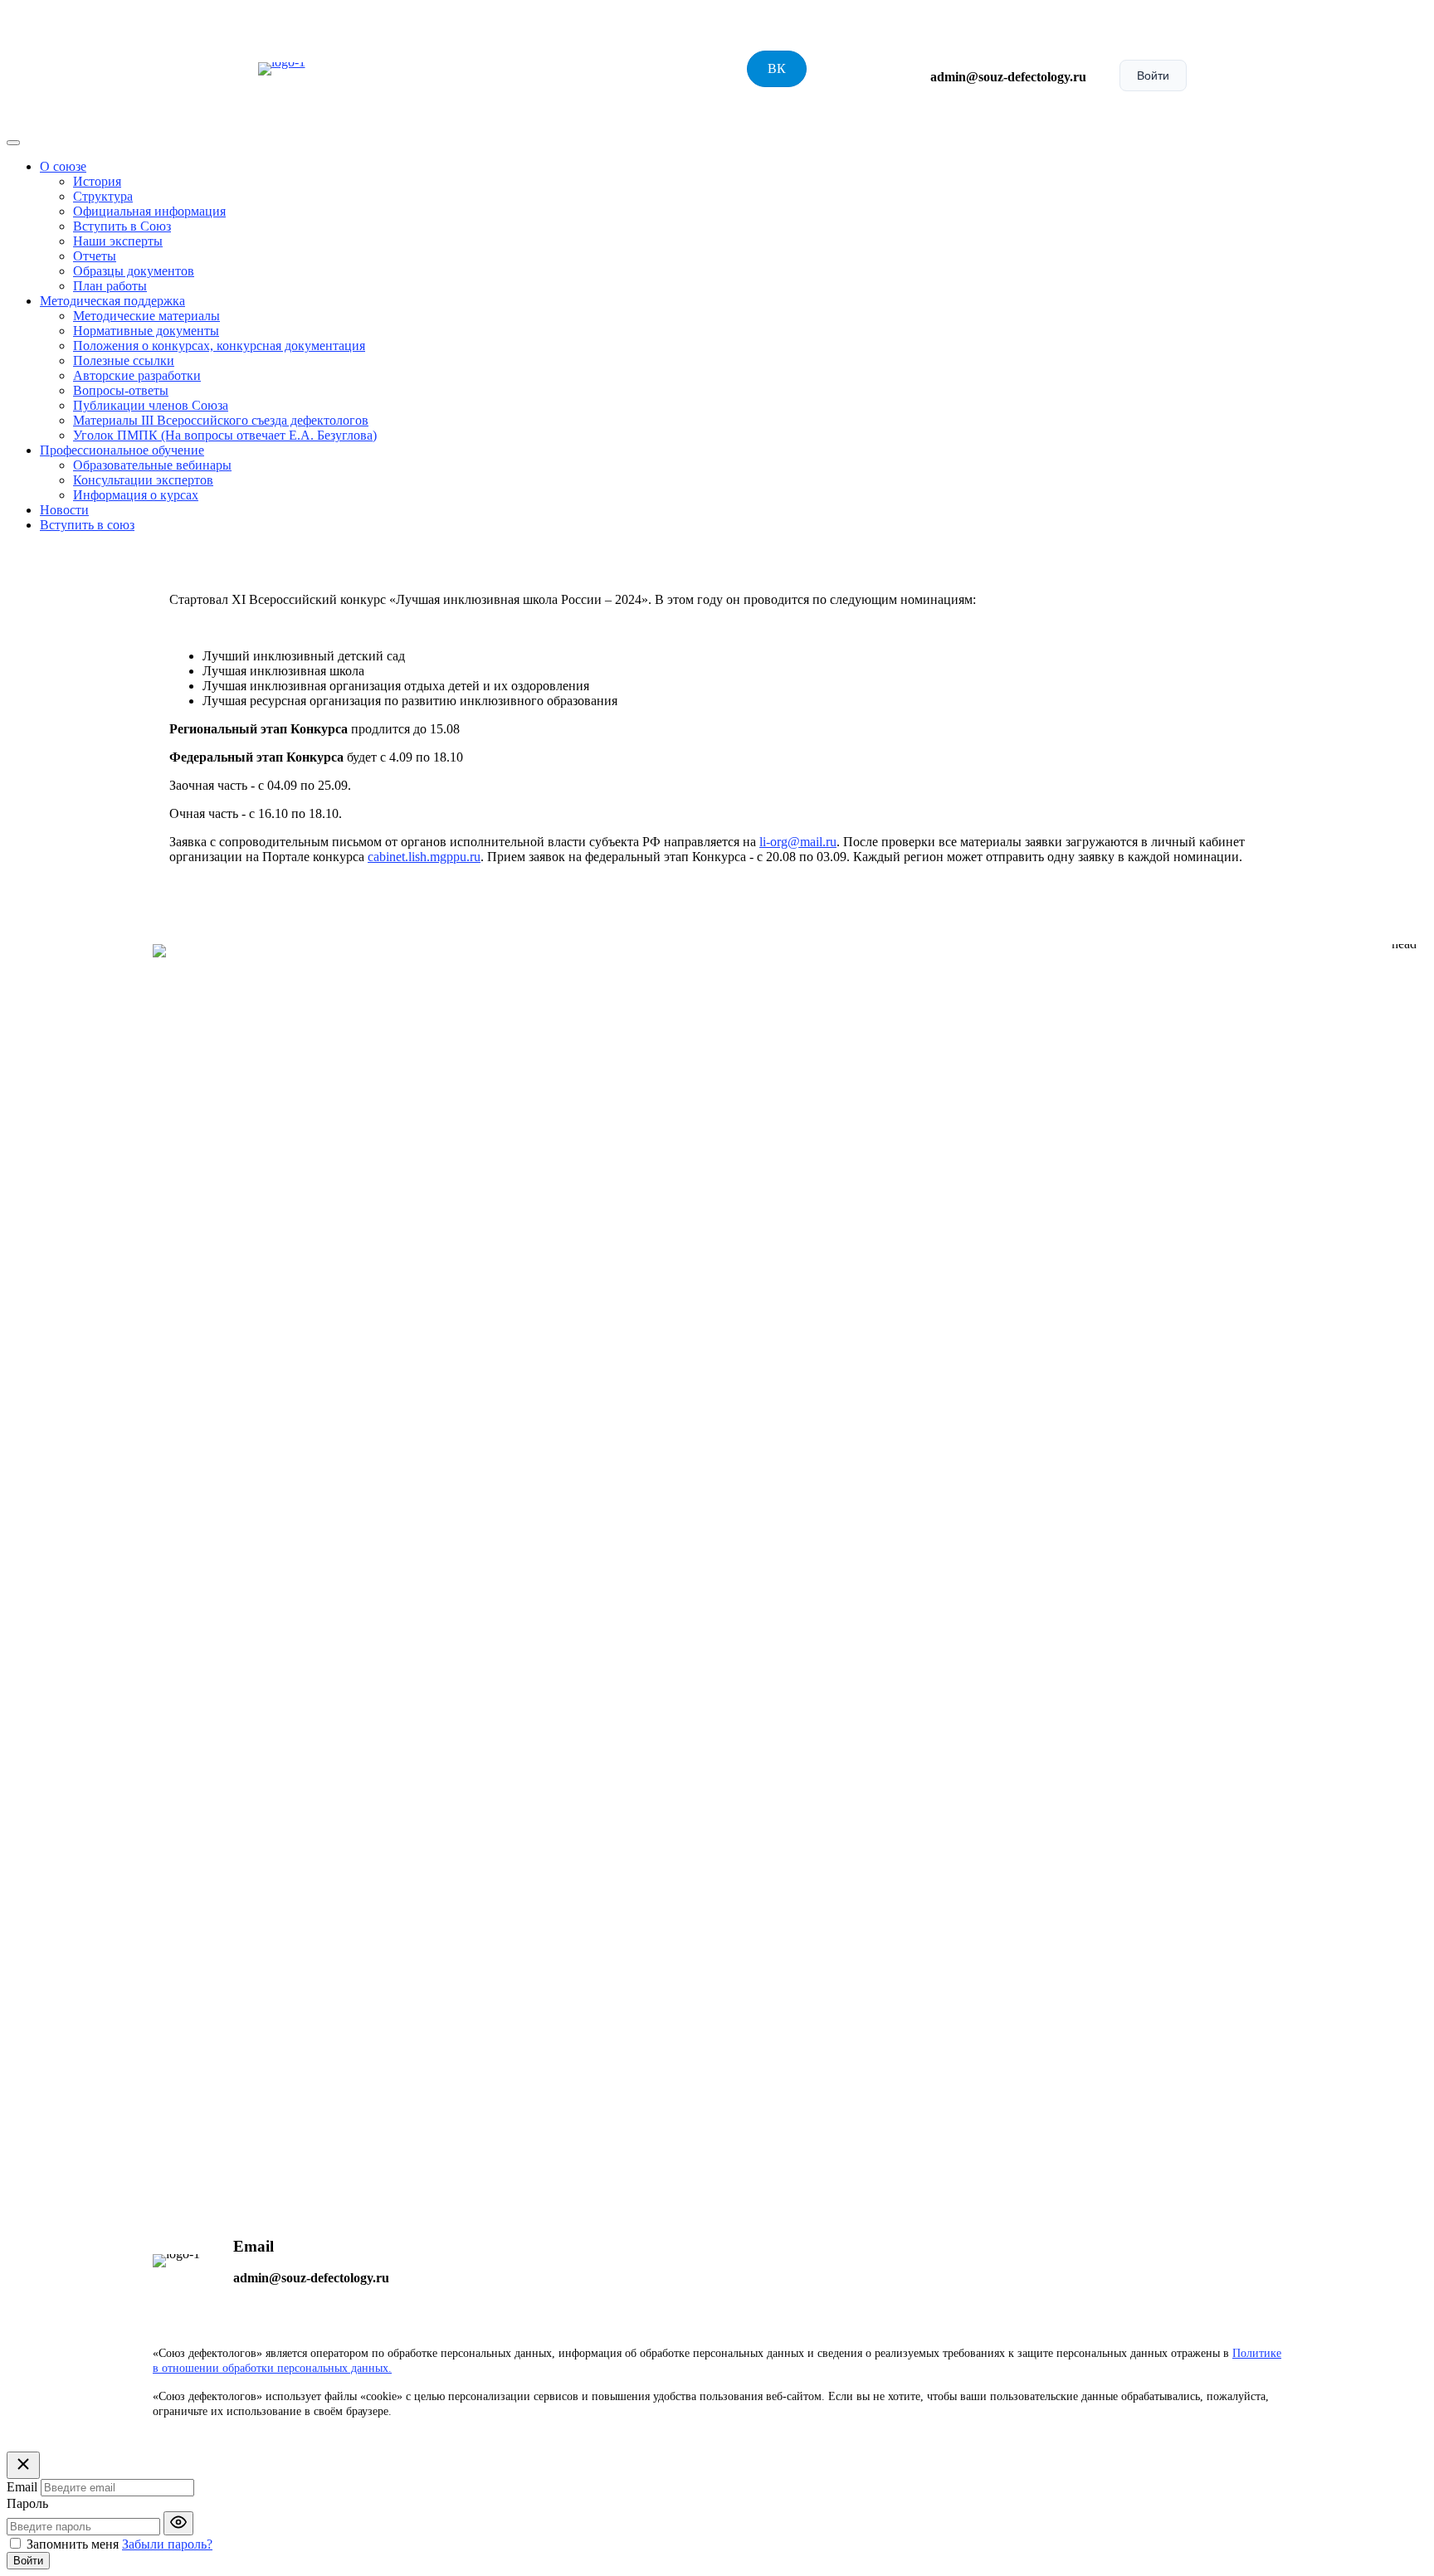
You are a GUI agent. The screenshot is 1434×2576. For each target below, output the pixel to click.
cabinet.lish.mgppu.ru (424, 857)
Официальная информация (149, 211)
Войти (1153, 75)
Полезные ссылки (124, 360)
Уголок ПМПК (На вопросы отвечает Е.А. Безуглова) (225, 435)
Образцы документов (134, 271)
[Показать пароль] (178, 2523)
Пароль (27, 2503)
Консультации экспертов (143, 480)
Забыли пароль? (167, 2544)
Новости (64, 510)
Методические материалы (146, 316)
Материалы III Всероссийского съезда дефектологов (221, 420)
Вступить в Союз (122, 226)
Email (22, 2487)
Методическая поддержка (112, 301)
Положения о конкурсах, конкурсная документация (219, 346)
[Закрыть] (23, 2465)
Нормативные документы (146, 331)
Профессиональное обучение (122, 450)
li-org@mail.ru (798, 842)
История (97, 181)
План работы (110, 286)
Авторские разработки (137, 375)
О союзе (63, 166)
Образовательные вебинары (152, 465)
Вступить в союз (87, 525)
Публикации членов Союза (151, 405)
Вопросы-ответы (121, 390)
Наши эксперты (118, 241)
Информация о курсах (136, 495)
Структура (103, 196)
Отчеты (95, 256)
